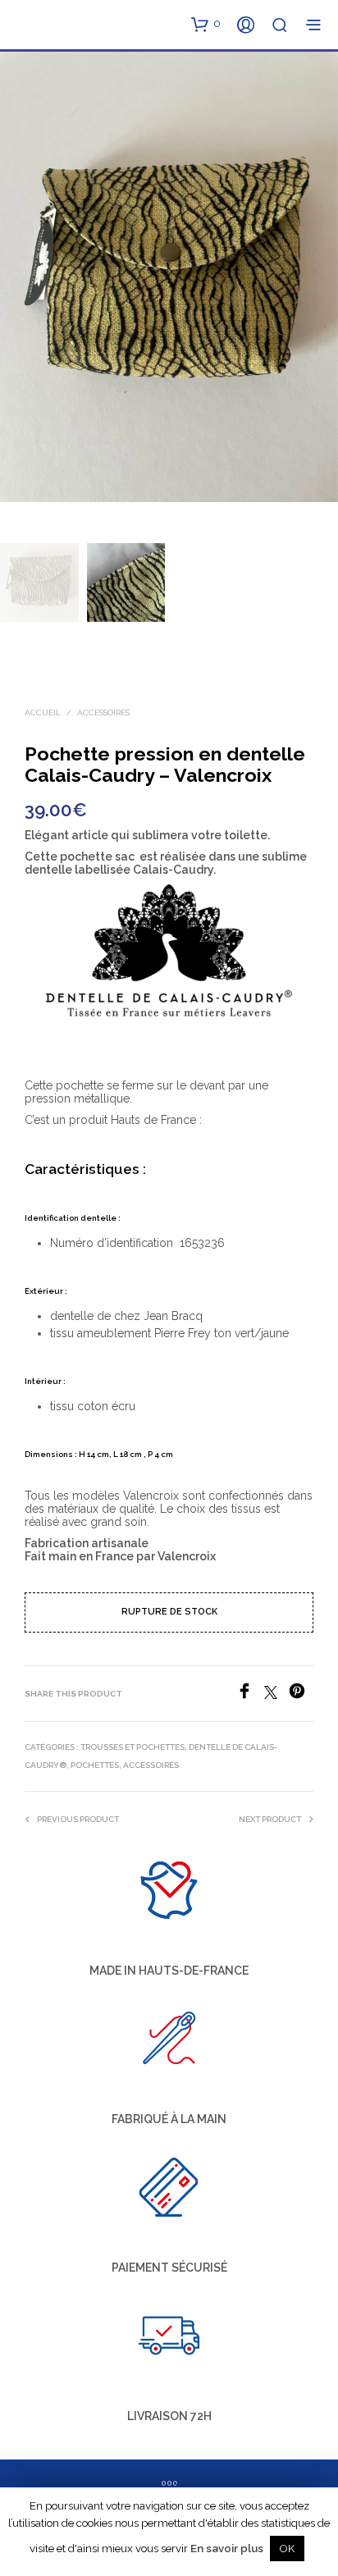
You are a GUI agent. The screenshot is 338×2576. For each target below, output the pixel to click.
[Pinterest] (301, 1694)
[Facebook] (250, 1694)
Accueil (43, 713)
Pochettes (95, 1765)
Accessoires (103, 713)
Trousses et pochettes (132, 1747)
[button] (206, 24)
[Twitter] (276, 1694)
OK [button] (287, 2549)
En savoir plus (227, 2548)
